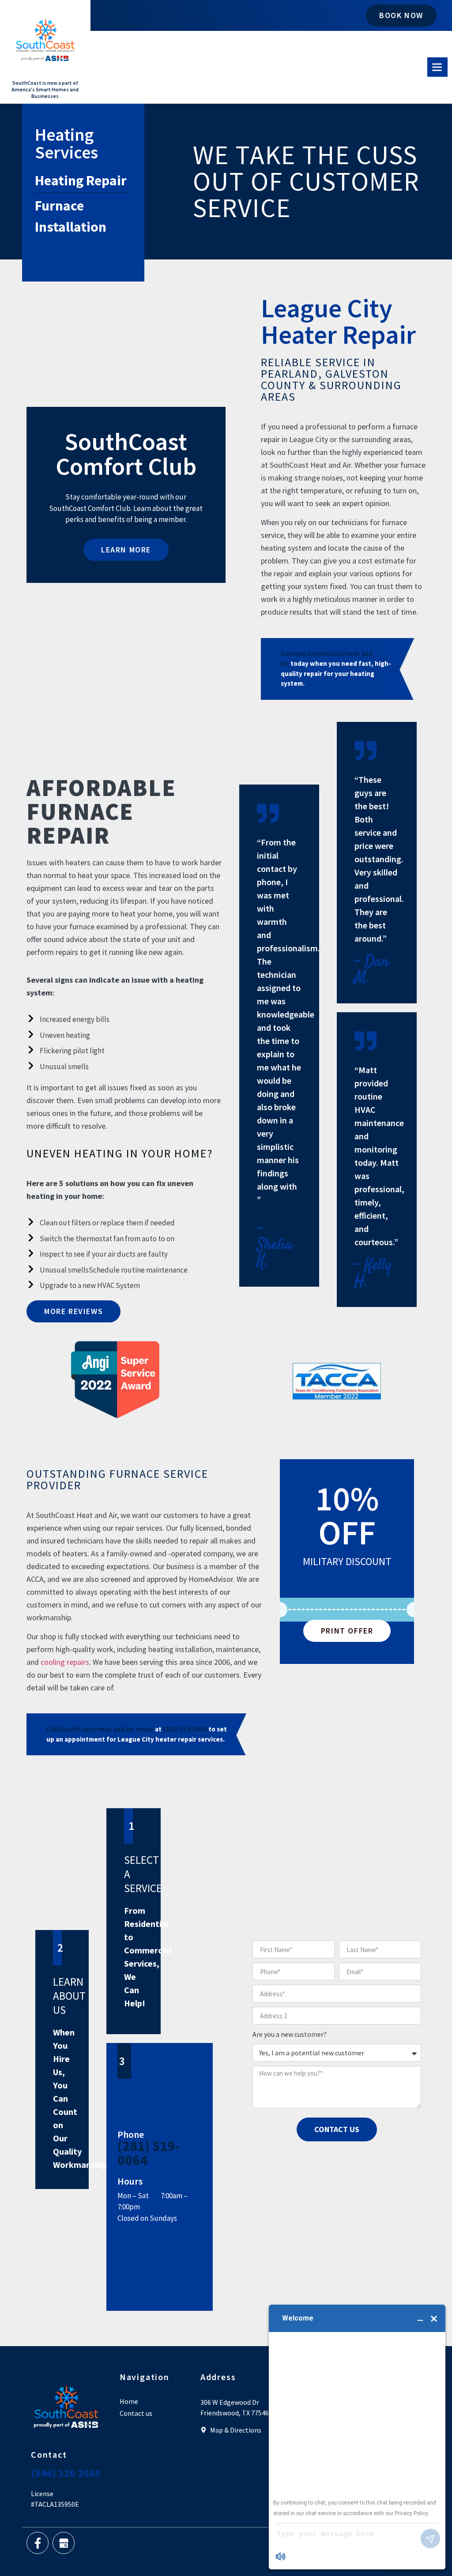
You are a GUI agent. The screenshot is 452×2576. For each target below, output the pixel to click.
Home (129, 2401)
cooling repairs (65, 1662)
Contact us (136, 2413)
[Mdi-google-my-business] (64, 2543)
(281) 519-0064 (148, 2153)
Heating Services (66, 143)
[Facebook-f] (38, 2543)
